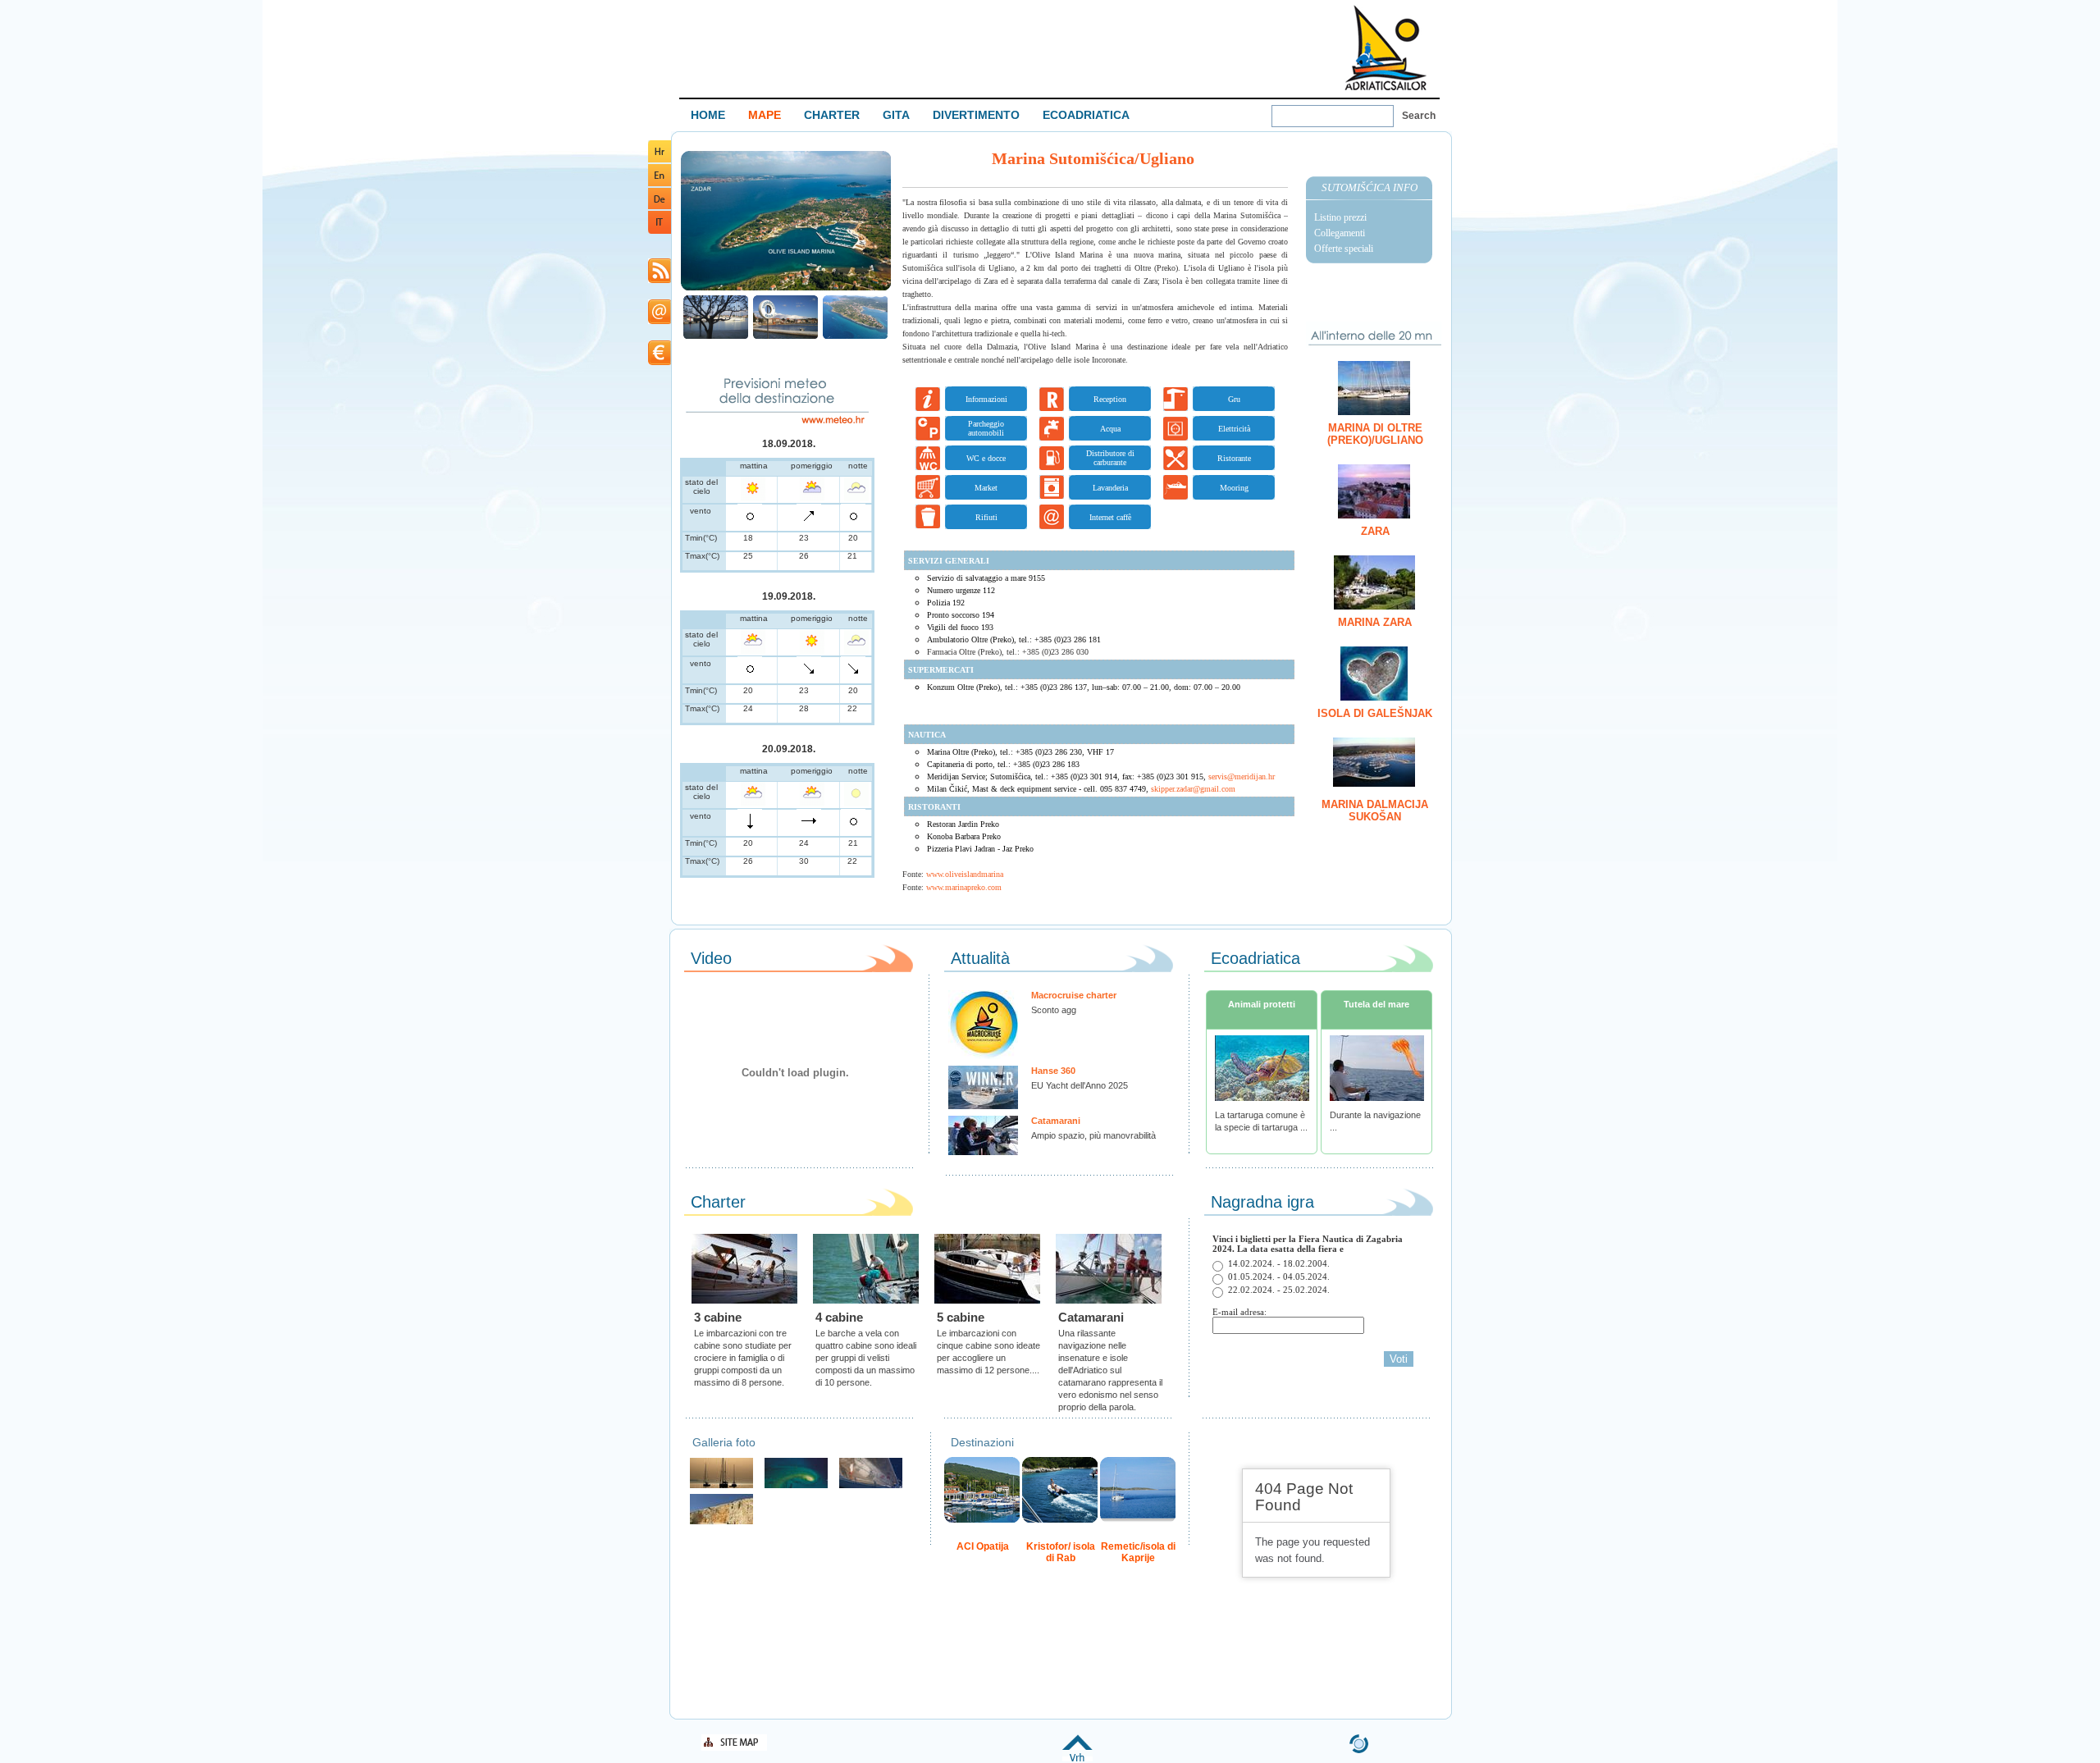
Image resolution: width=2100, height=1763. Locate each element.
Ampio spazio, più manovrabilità (1093, 1135)
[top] (1077, 1758)
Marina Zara (1375, 622)
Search (1419, 116)
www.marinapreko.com (964, 887)
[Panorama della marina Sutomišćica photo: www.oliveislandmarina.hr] (786, 288)
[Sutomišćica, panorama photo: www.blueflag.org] (855, 337)
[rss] (660, 280)
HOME (708, 115)
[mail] (660, 321)
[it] (660, 231)
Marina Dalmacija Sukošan (1375, 811)
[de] (660, 206)
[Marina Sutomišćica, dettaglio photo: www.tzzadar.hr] (716, 337)
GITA (896, 115)
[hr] (660, 160)
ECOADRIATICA (1086, 115)
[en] (660, 183)
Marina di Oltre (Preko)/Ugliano (1375, 434)
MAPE (765, 115)
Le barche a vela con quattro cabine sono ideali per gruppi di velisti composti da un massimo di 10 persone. (866, 1358)
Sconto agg (1054, 1010)
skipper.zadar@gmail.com (1193, 789)
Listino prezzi (1340, 217)
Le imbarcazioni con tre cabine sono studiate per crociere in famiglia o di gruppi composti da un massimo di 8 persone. (743, 1358)
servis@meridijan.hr (1242, 776)
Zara (1375, 531)
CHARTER (832, 115)
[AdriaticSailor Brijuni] (796, 1486)
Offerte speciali (1344, 249)
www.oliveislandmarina (965, 874)
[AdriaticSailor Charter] (721, 1486)
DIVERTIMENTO (976, 115)
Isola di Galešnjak (1375, 713)
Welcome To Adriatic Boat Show (1386, 47)
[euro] (660, 362)
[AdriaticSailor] (871, 1486)
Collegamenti (1340, 233)
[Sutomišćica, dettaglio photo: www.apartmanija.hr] (785, 337)
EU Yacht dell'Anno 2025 (1080, 1085)
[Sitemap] (734, 1748)
